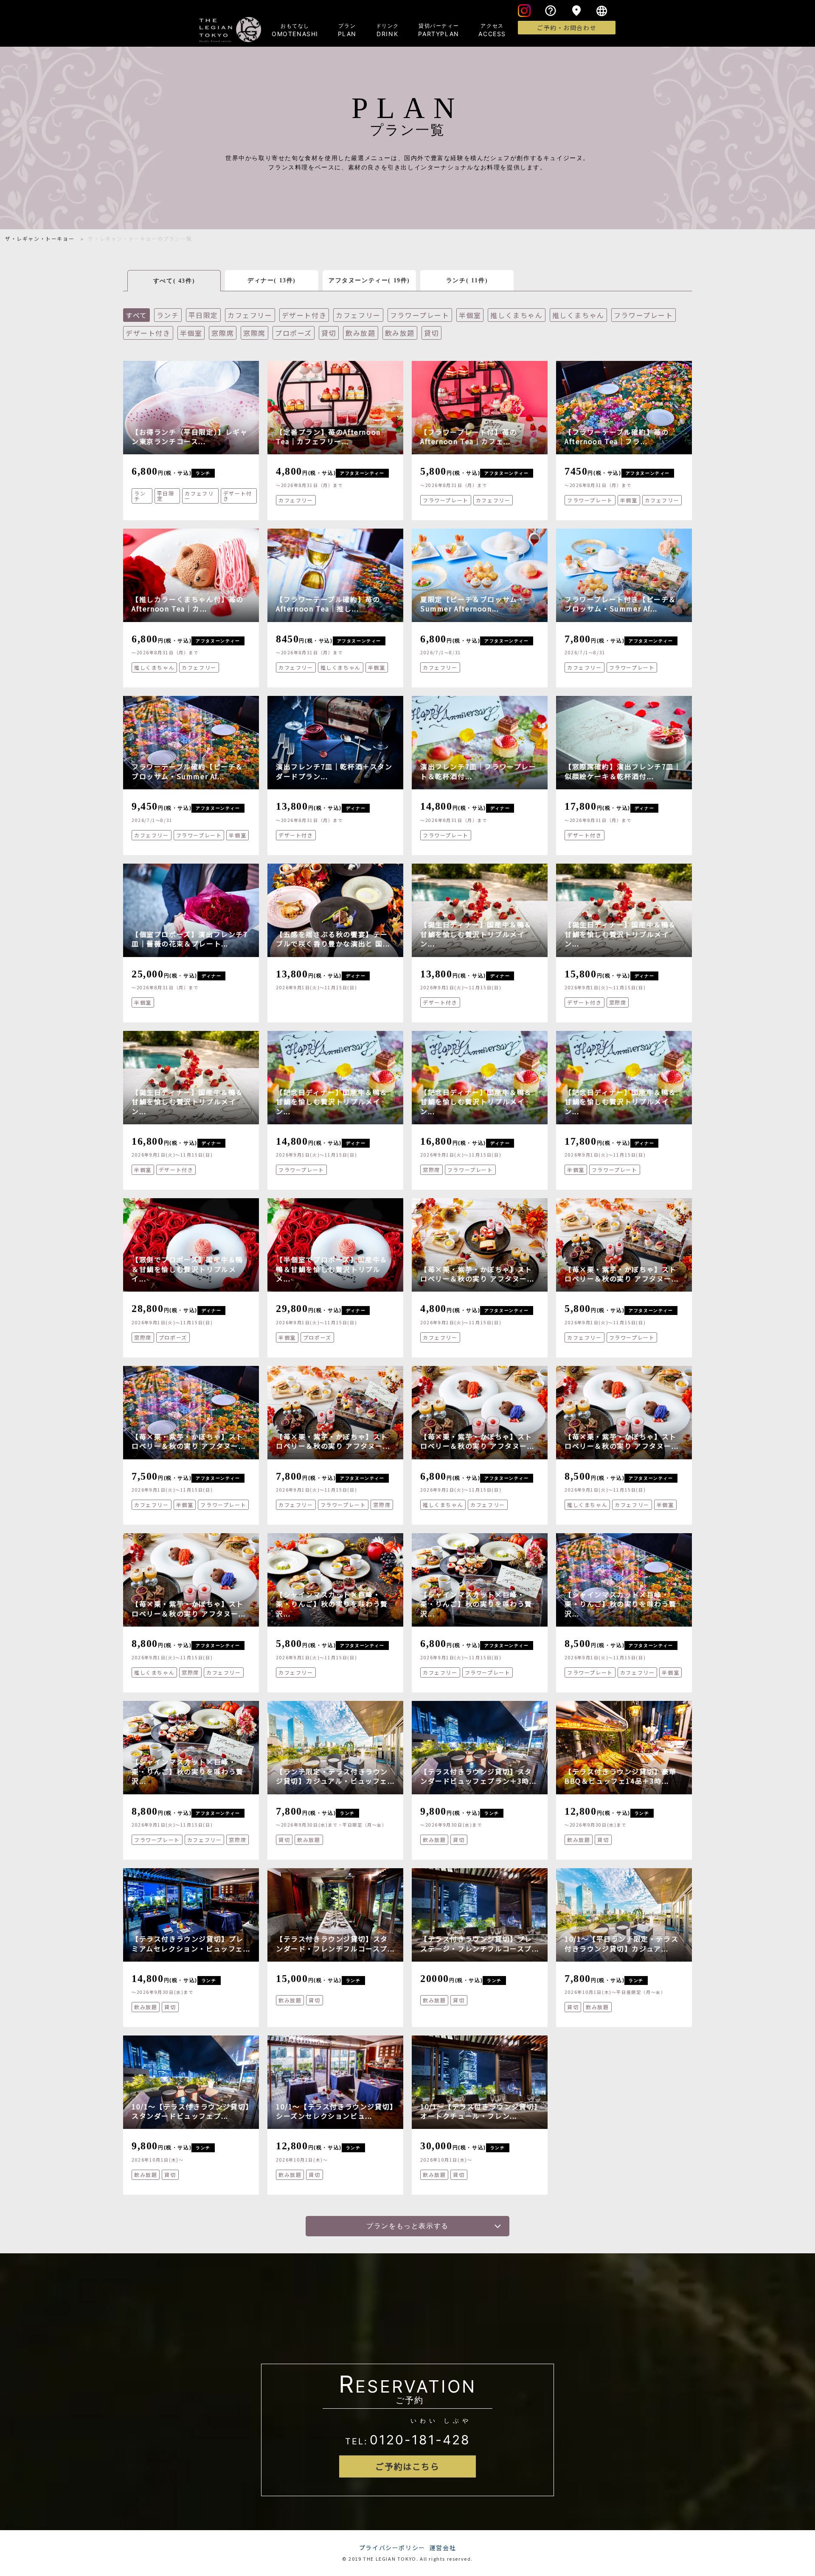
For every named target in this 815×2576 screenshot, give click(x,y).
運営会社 (443, 2548)
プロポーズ (294, 333)
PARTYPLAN (438, 30)
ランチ (168, 315)
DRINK (388, 30)
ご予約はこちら (407, 2466)
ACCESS (492, 30)
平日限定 (203, 315)
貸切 (329, 333)
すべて (136, 315)
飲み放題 (360, 333)
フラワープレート (420, 315)
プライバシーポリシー (392, 2548)
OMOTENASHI (295, 30)
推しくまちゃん (516, 315)
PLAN (347, 30)
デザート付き (304, 315)
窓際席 (223, 333)
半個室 (470, 315)
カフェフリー (250, 315)
